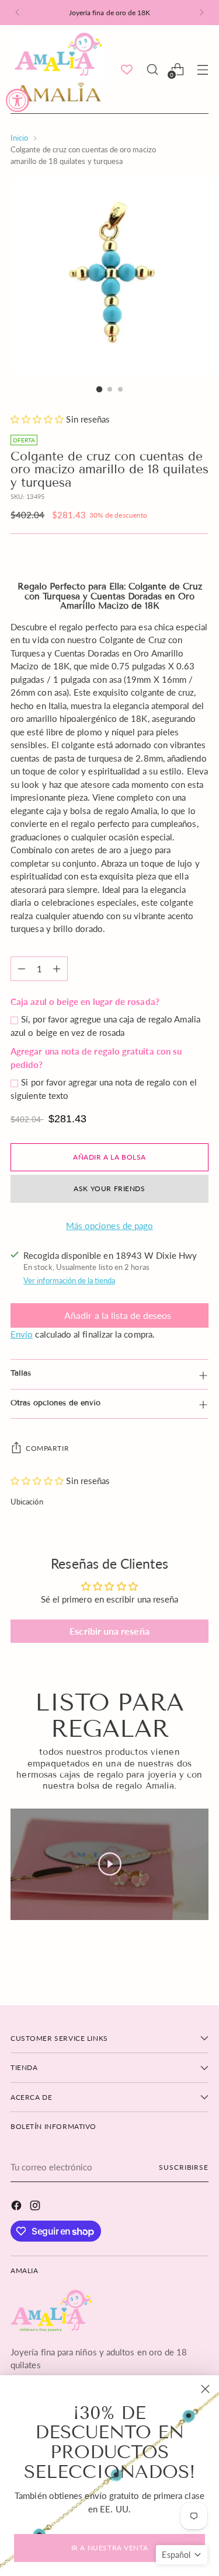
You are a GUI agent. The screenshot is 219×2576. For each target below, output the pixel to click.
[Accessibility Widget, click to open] (18, 100)
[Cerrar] (205, 2389)
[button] (182, 2555)
